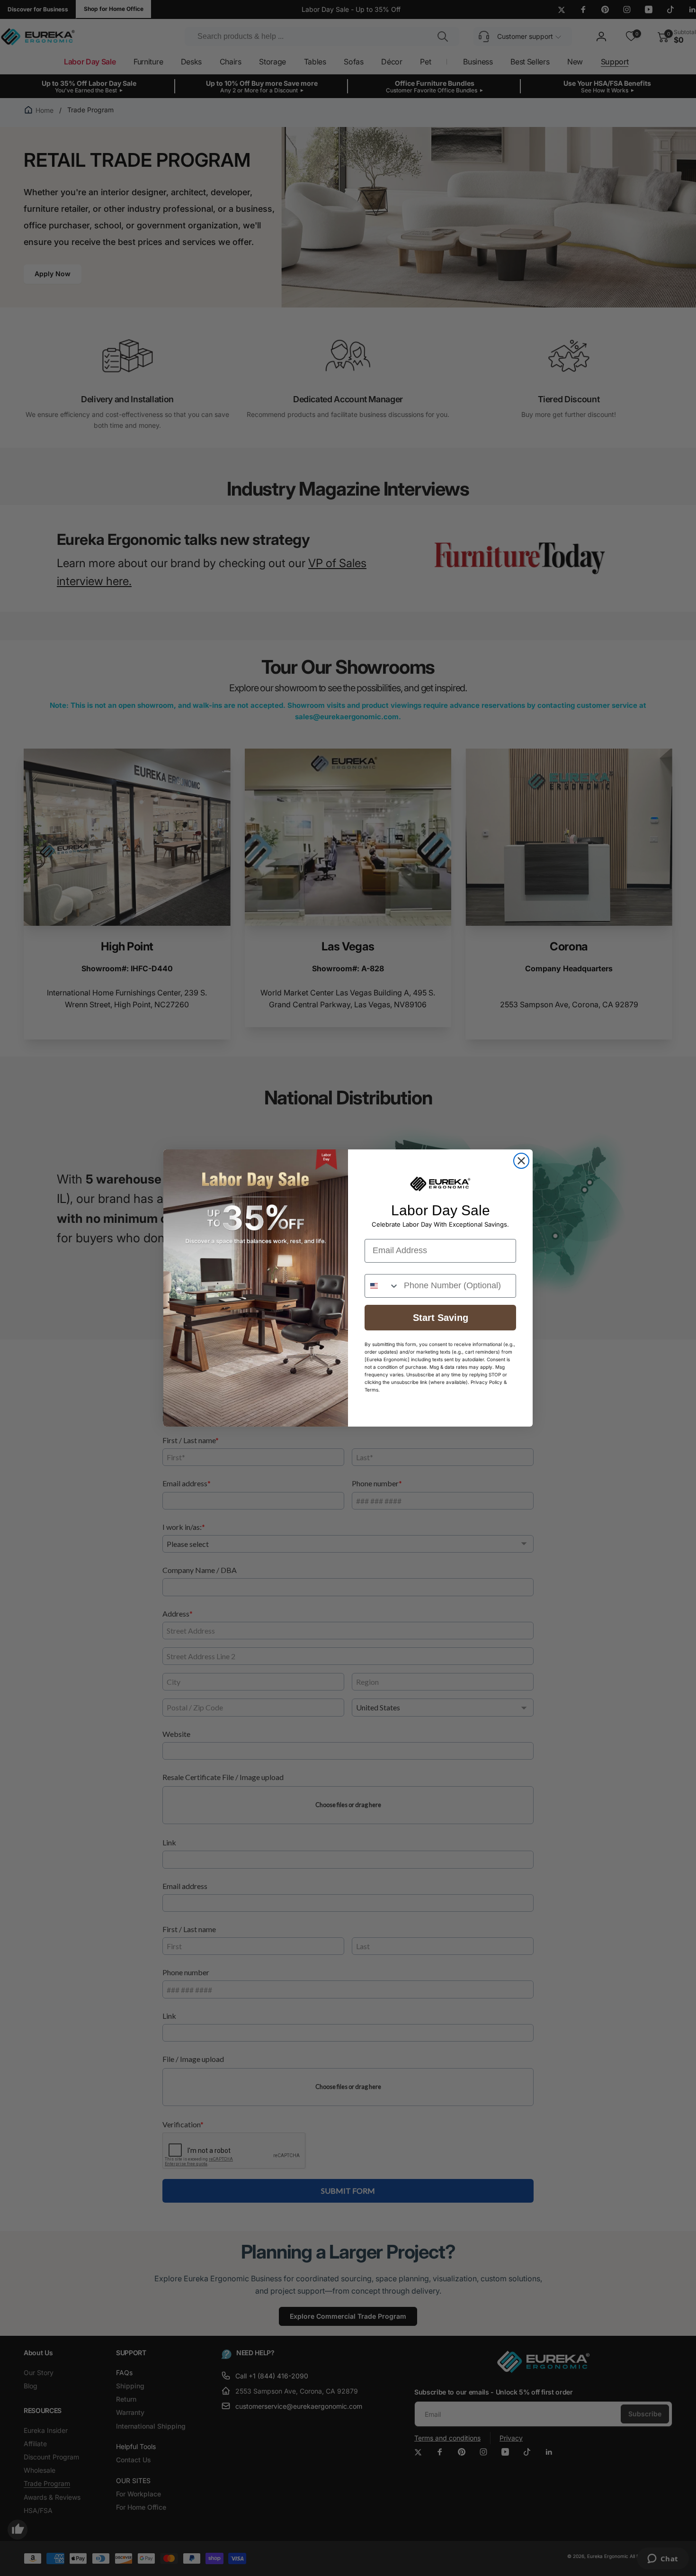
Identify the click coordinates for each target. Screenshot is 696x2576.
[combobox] (382, 1286)
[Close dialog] (521, 1161)
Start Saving (441, 1318)
